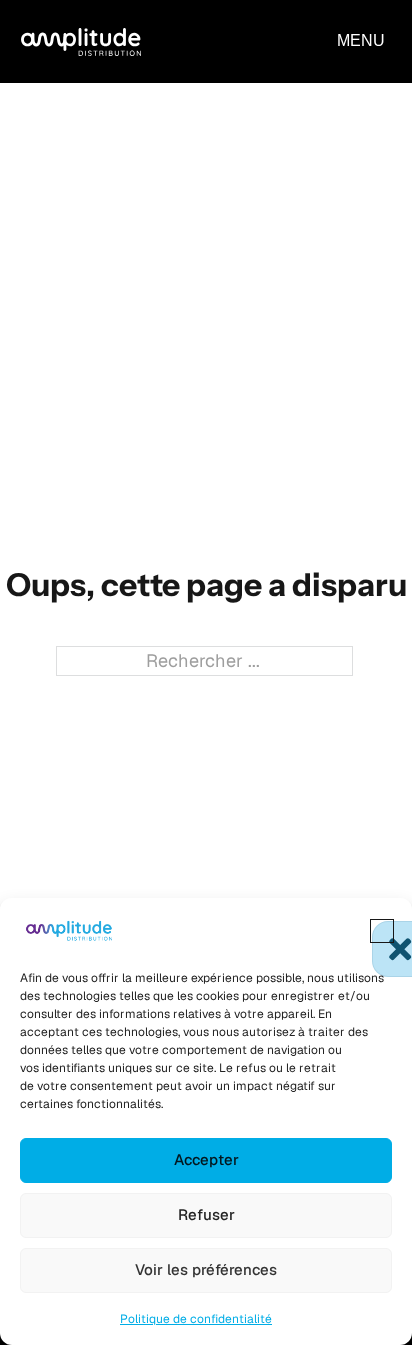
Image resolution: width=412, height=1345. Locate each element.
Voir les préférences (206, 1269)
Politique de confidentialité (196, 1319)
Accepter (206, 1159)
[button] (382, 931)
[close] (361, 41)
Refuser (206, 1214)
